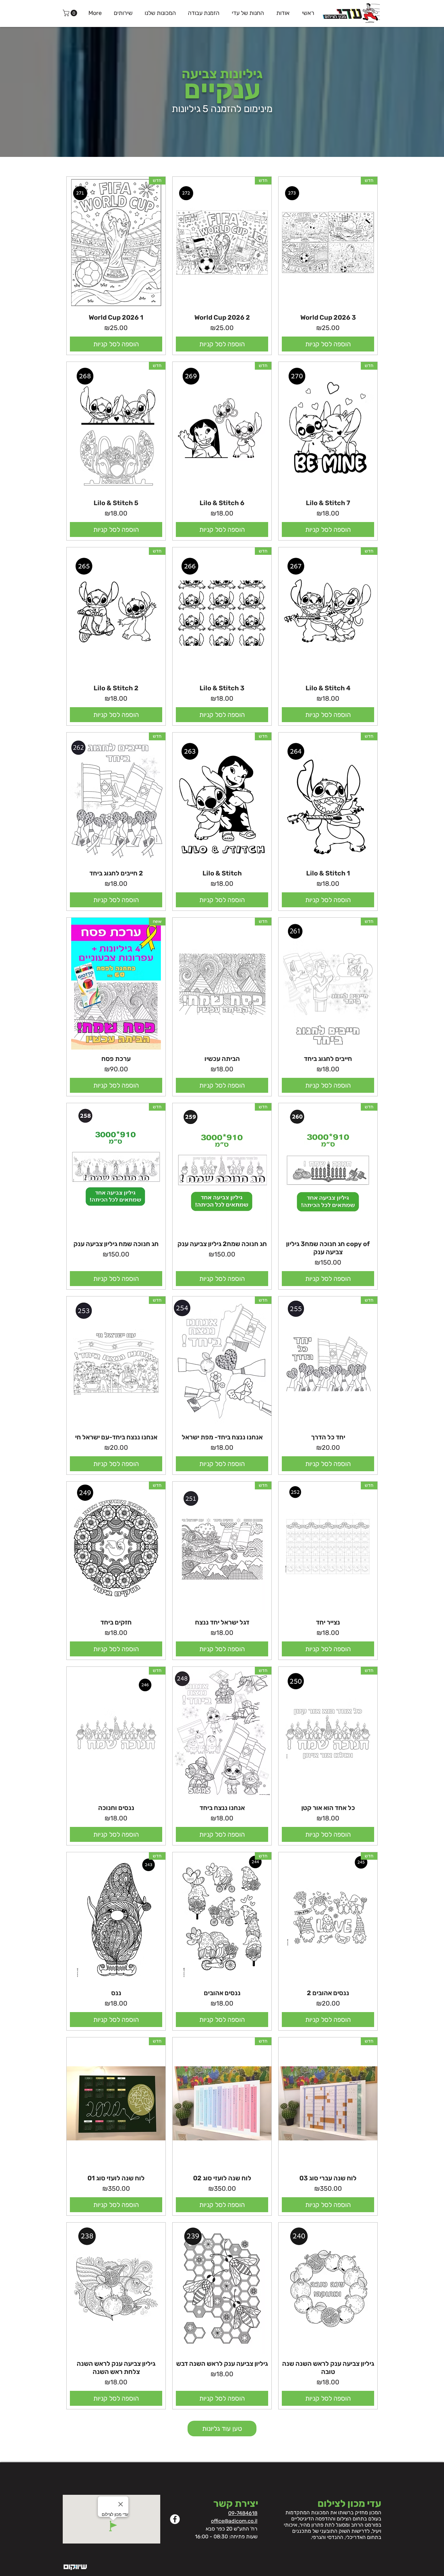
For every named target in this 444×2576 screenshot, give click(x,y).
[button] (71, 13)
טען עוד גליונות (222, 2429)
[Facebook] (175, 2519)
